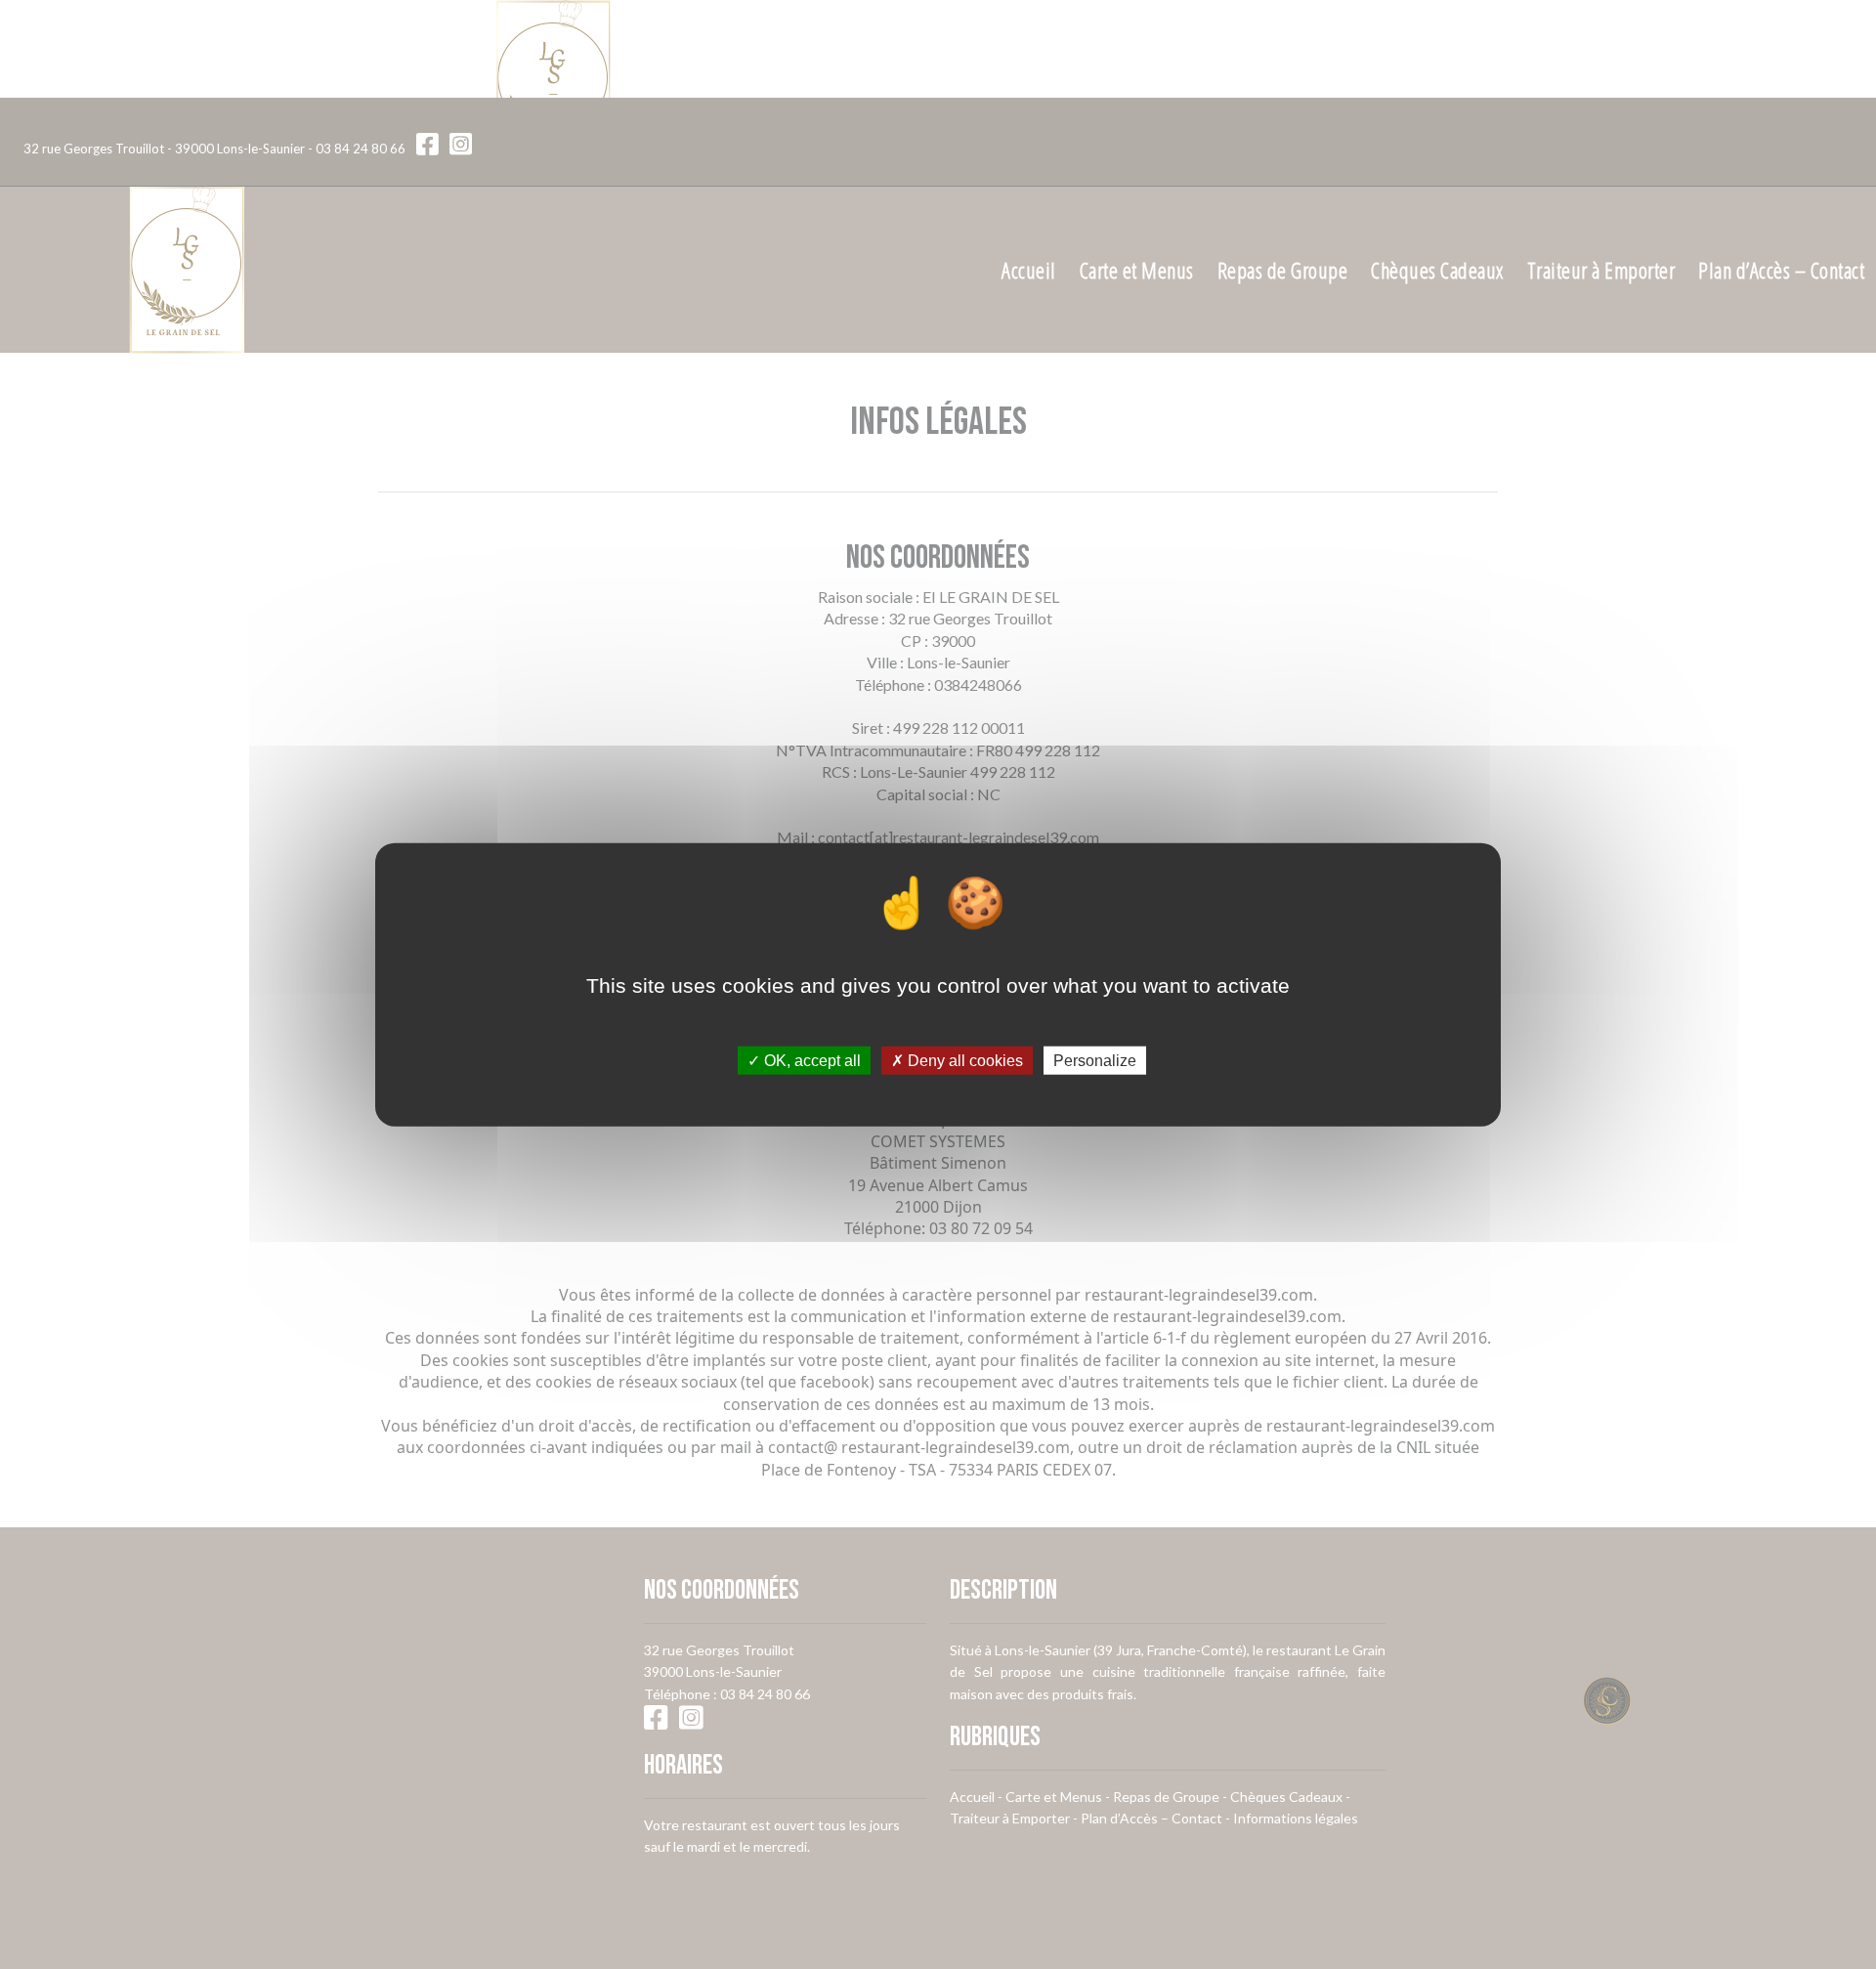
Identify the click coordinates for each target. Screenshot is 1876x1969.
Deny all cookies (963, 1061)
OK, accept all (810, 1061)
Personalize (1095, 1061)
